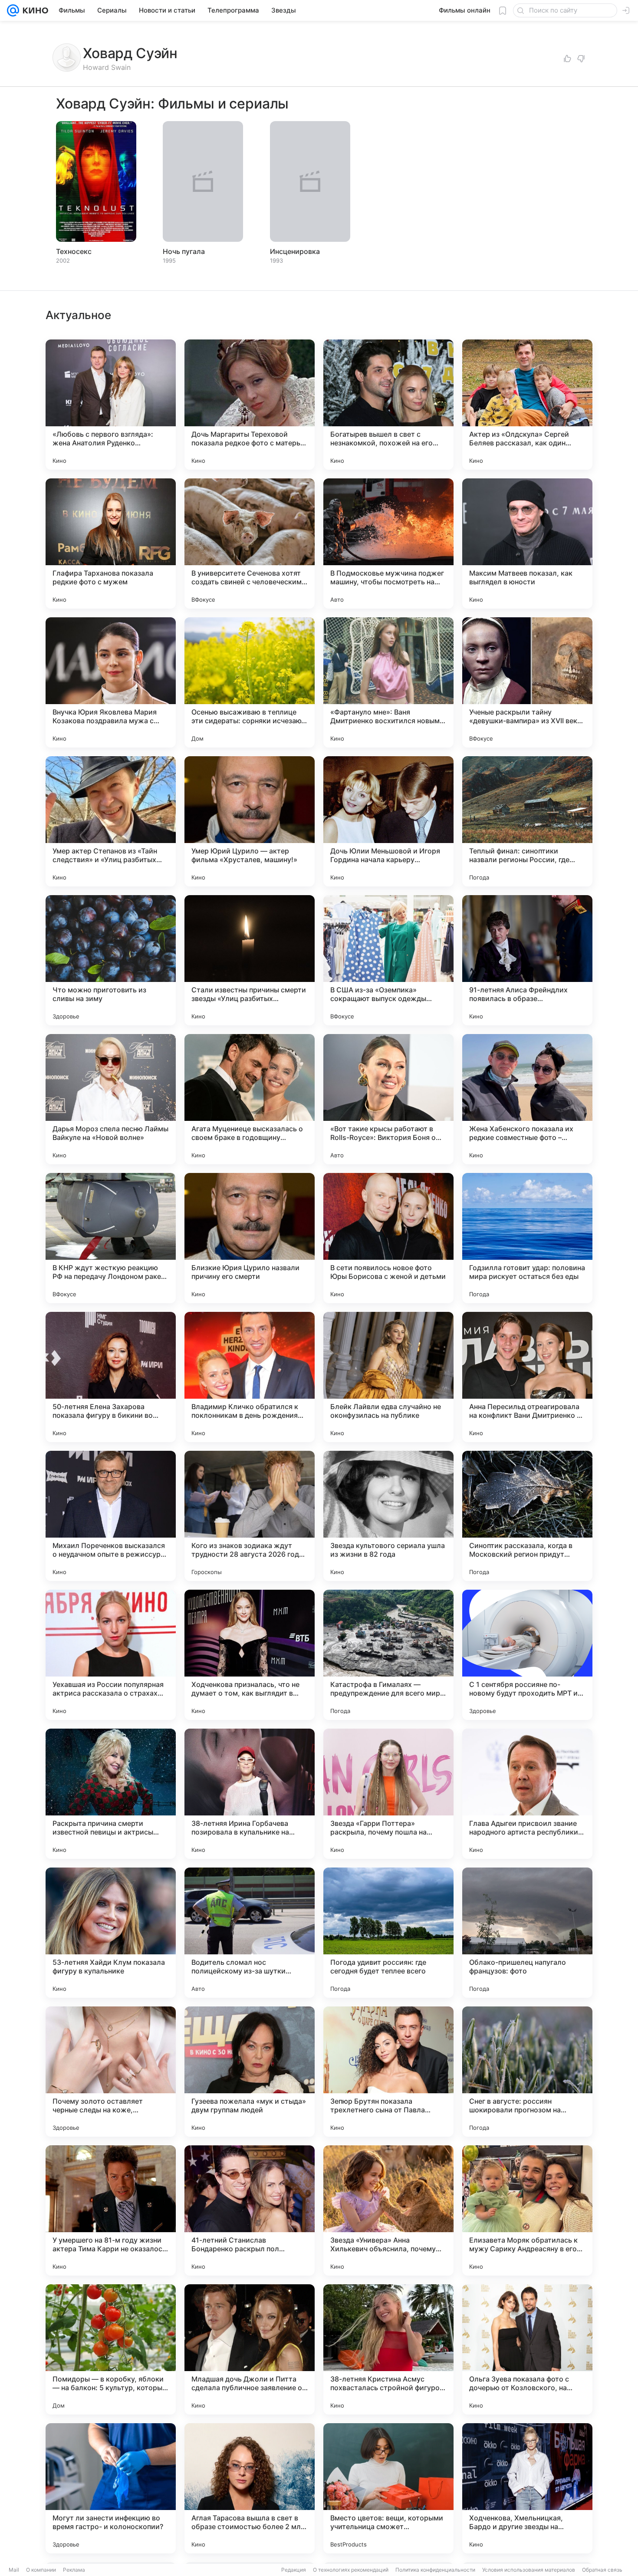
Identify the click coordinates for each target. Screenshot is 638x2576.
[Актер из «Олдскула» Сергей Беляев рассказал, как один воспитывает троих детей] (527, 405)
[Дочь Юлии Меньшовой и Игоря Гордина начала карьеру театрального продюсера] (388, 821)
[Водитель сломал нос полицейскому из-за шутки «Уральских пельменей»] (250, 1933)
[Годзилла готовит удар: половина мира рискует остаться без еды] (527, 1238)
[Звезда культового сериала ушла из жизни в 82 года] (388, 1516)
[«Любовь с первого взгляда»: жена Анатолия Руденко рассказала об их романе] (111, 405)
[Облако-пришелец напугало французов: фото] (527, 1933)
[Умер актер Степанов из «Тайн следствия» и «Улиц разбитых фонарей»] (111, 821)
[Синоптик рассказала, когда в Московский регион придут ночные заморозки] (527, 1516)
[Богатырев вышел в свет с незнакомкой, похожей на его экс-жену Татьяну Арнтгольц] (388, 405)
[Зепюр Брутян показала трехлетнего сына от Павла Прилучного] (388, 2072)
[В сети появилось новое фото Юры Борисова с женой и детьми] (388, 1238)
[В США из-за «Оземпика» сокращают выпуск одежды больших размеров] (388, 960)
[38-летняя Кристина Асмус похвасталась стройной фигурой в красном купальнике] (388, 2349)
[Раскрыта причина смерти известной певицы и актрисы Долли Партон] (111, 1794)
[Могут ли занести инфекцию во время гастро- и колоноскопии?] (111, 2488)
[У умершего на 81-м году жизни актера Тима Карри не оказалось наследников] (111, 2210)
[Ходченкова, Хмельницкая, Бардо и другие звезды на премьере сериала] (527, 2488)
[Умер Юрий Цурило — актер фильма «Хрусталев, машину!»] (250, 821)
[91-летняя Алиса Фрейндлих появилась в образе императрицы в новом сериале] (527, 960)
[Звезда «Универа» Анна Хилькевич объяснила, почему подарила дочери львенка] (388, 2210)
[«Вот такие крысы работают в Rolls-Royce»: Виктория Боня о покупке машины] (388, 1099)
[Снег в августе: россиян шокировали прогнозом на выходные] (527, 2072)
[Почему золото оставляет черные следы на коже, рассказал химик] (111, 2072)
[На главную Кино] (34, 10)
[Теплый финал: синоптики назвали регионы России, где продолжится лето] (527, 821)
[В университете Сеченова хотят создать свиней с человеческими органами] (250, 544)
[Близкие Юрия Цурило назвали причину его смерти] (250, 1238)
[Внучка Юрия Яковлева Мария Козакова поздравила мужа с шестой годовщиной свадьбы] (111, 682)
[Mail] (13, 10)
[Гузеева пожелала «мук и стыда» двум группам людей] (250, 2072)
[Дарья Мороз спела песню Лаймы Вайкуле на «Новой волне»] (111, 1099)
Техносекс (74, 251)
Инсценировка (295, 251)
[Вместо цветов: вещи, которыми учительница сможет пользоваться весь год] (388, 2488)
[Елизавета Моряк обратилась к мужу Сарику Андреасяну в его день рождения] (527, 2210)
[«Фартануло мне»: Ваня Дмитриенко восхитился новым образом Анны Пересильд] (388, 682)
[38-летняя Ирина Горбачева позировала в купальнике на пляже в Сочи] (250, 1794)
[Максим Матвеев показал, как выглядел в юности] (527, 544)
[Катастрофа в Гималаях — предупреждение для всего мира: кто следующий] (388, 1655)
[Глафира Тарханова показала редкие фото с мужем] (111, 544)
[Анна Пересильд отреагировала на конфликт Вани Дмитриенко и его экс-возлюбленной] (527, 1377)
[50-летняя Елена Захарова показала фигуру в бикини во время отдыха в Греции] (111, 1377)
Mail (14, 2570)
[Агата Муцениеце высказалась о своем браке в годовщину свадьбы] (250, 1099)
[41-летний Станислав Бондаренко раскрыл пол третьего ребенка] (250, 2210)
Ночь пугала (184, 251)
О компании (41, 2570)
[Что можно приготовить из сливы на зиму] (111, 960)
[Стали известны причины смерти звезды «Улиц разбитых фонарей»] (250, 960)
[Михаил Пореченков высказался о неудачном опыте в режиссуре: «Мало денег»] (111, 1516)
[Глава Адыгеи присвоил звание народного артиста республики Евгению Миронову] (527, 1794)
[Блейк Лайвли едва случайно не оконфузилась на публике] (388, 1377)
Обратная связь (602, 2570)
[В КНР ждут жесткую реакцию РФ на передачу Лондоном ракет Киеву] (111, 1238)
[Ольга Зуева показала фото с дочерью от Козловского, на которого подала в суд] (527, 2349)
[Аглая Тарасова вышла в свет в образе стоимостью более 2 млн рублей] (250, 2488)
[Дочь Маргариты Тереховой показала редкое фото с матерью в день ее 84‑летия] (250, 405)
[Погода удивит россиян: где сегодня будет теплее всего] (388, 1933)
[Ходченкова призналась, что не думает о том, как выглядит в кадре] (250, 1655)
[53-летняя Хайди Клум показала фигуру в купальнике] (111, 1933)
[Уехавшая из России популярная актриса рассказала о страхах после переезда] (111, 1655)
